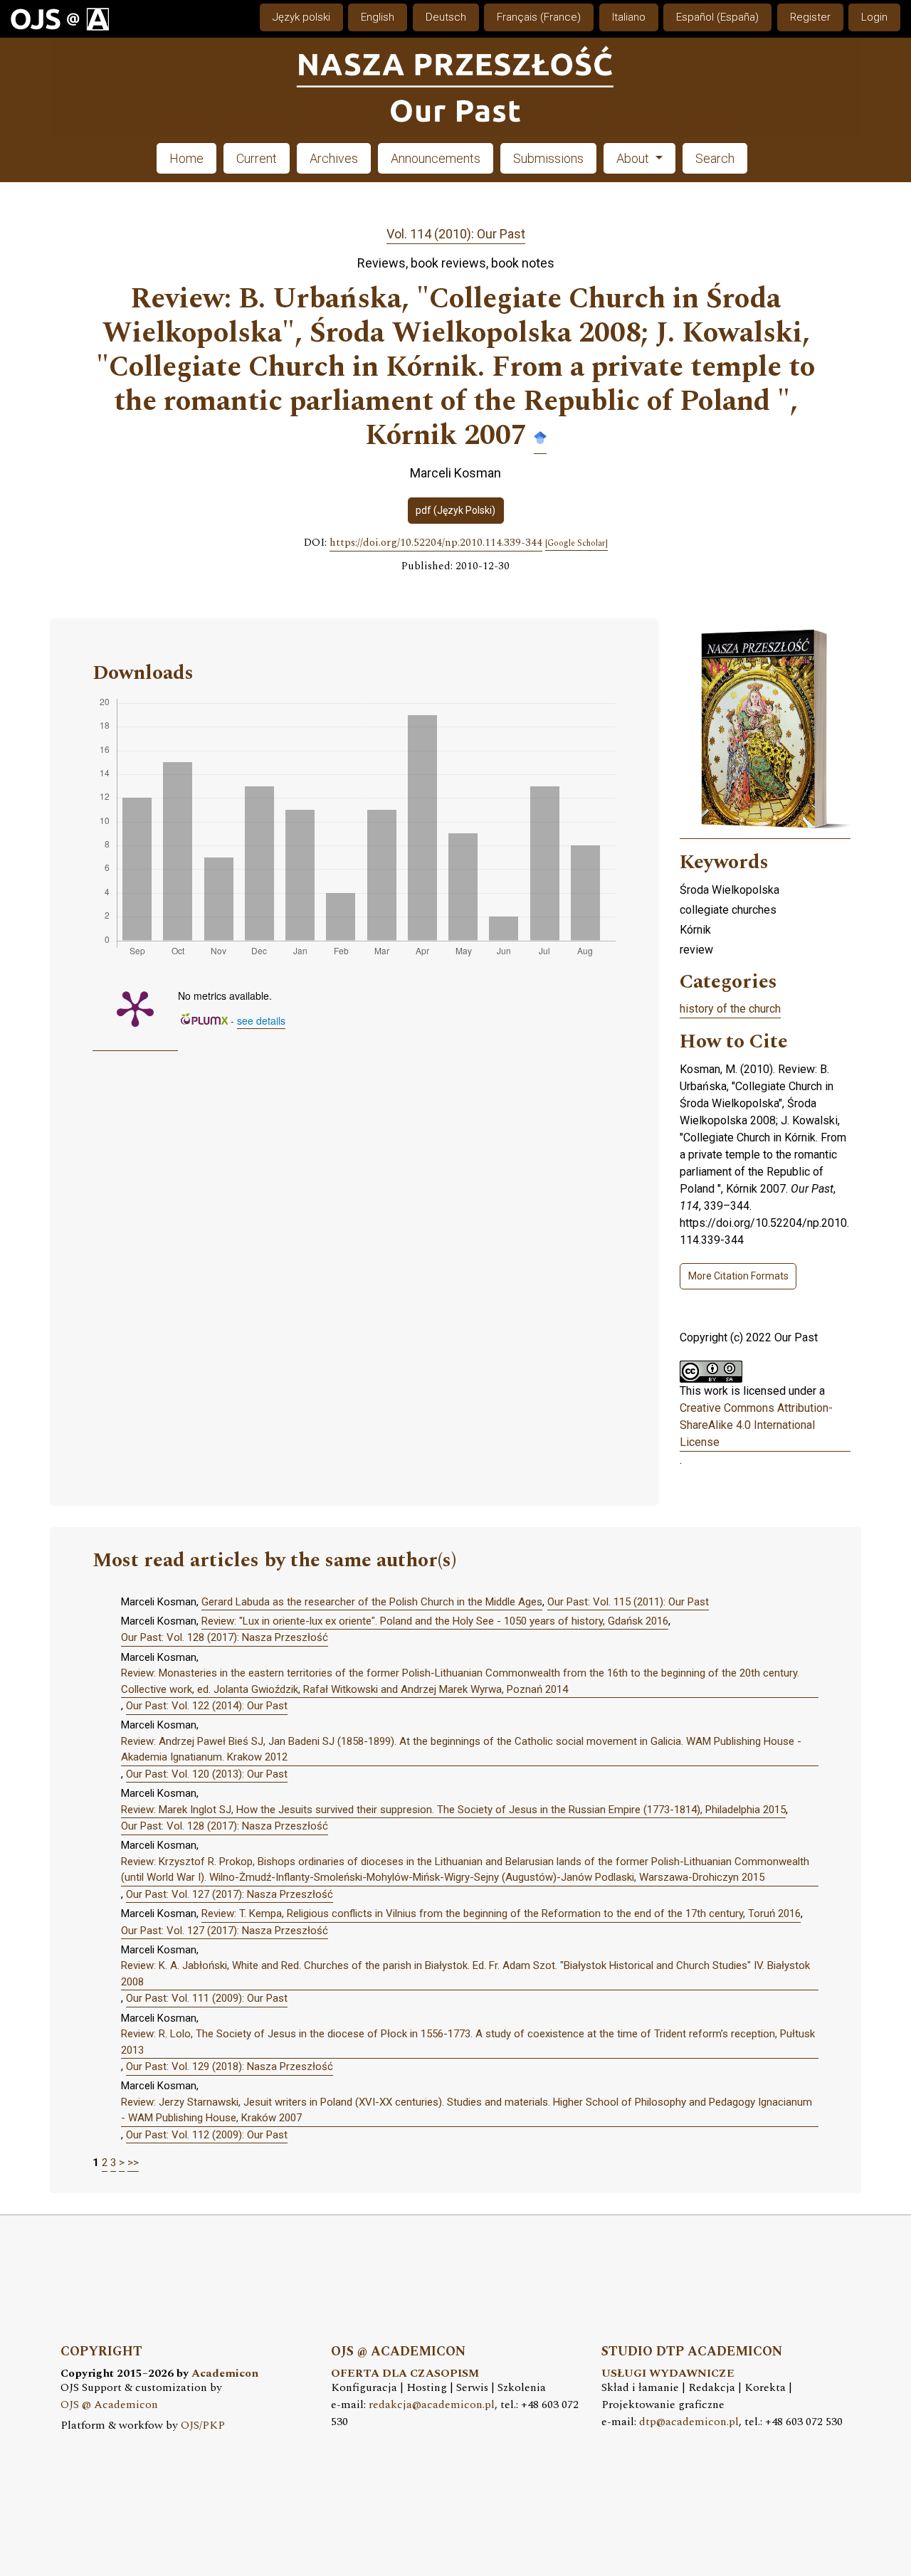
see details (261, 1020)
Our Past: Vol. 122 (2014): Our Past (207, 1706)
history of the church (730, 1009)
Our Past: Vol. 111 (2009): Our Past (207, 1998)
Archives (334, 158)
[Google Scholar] (540, 437)
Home (186, 158)
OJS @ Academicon (109, 2405)
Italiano (629, 17)
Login (874, 17)
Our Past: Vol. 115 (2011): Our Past (628, 1602)
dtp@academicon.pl (689, 2422)
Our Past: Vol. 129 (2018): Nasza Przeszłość (230, 2066)
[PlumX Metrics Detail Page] (135, 1008)
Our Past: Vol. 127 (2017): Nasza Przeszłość (230, 1894)
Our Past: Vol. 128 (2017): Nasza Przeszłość (225, 1637)
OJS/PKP (203, 2425)
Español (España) (717, 17)
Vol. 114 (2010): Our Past (456, 234)
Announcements (436, 158)
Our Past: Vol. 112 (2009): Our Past (207, 2135)
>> (133, 2163)
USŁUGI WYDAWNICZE (668, 2374)
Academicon (225, 2374)
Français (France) (539, 17)
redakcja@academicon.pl (432, 2405)
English (378, 17)
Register (810, 17)
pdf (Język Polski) (455, 510)
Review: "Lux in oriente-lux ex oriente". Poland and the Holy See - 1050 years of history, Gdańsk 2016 (435, 1621)
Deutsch (446, 17)
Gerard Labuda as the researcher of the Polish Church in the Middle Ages (372, 1602)
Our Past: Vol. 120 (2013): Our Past (207, 1774)
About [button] (634, 158)
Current (257, 158)
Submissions (548, 158)
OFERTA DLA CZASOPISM (405, 2374)
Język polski (301, 17)
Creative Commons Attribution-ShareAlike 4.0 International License (756, 1425)
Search (715, 158)
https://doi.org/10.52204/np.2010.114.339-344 (436, 543)
